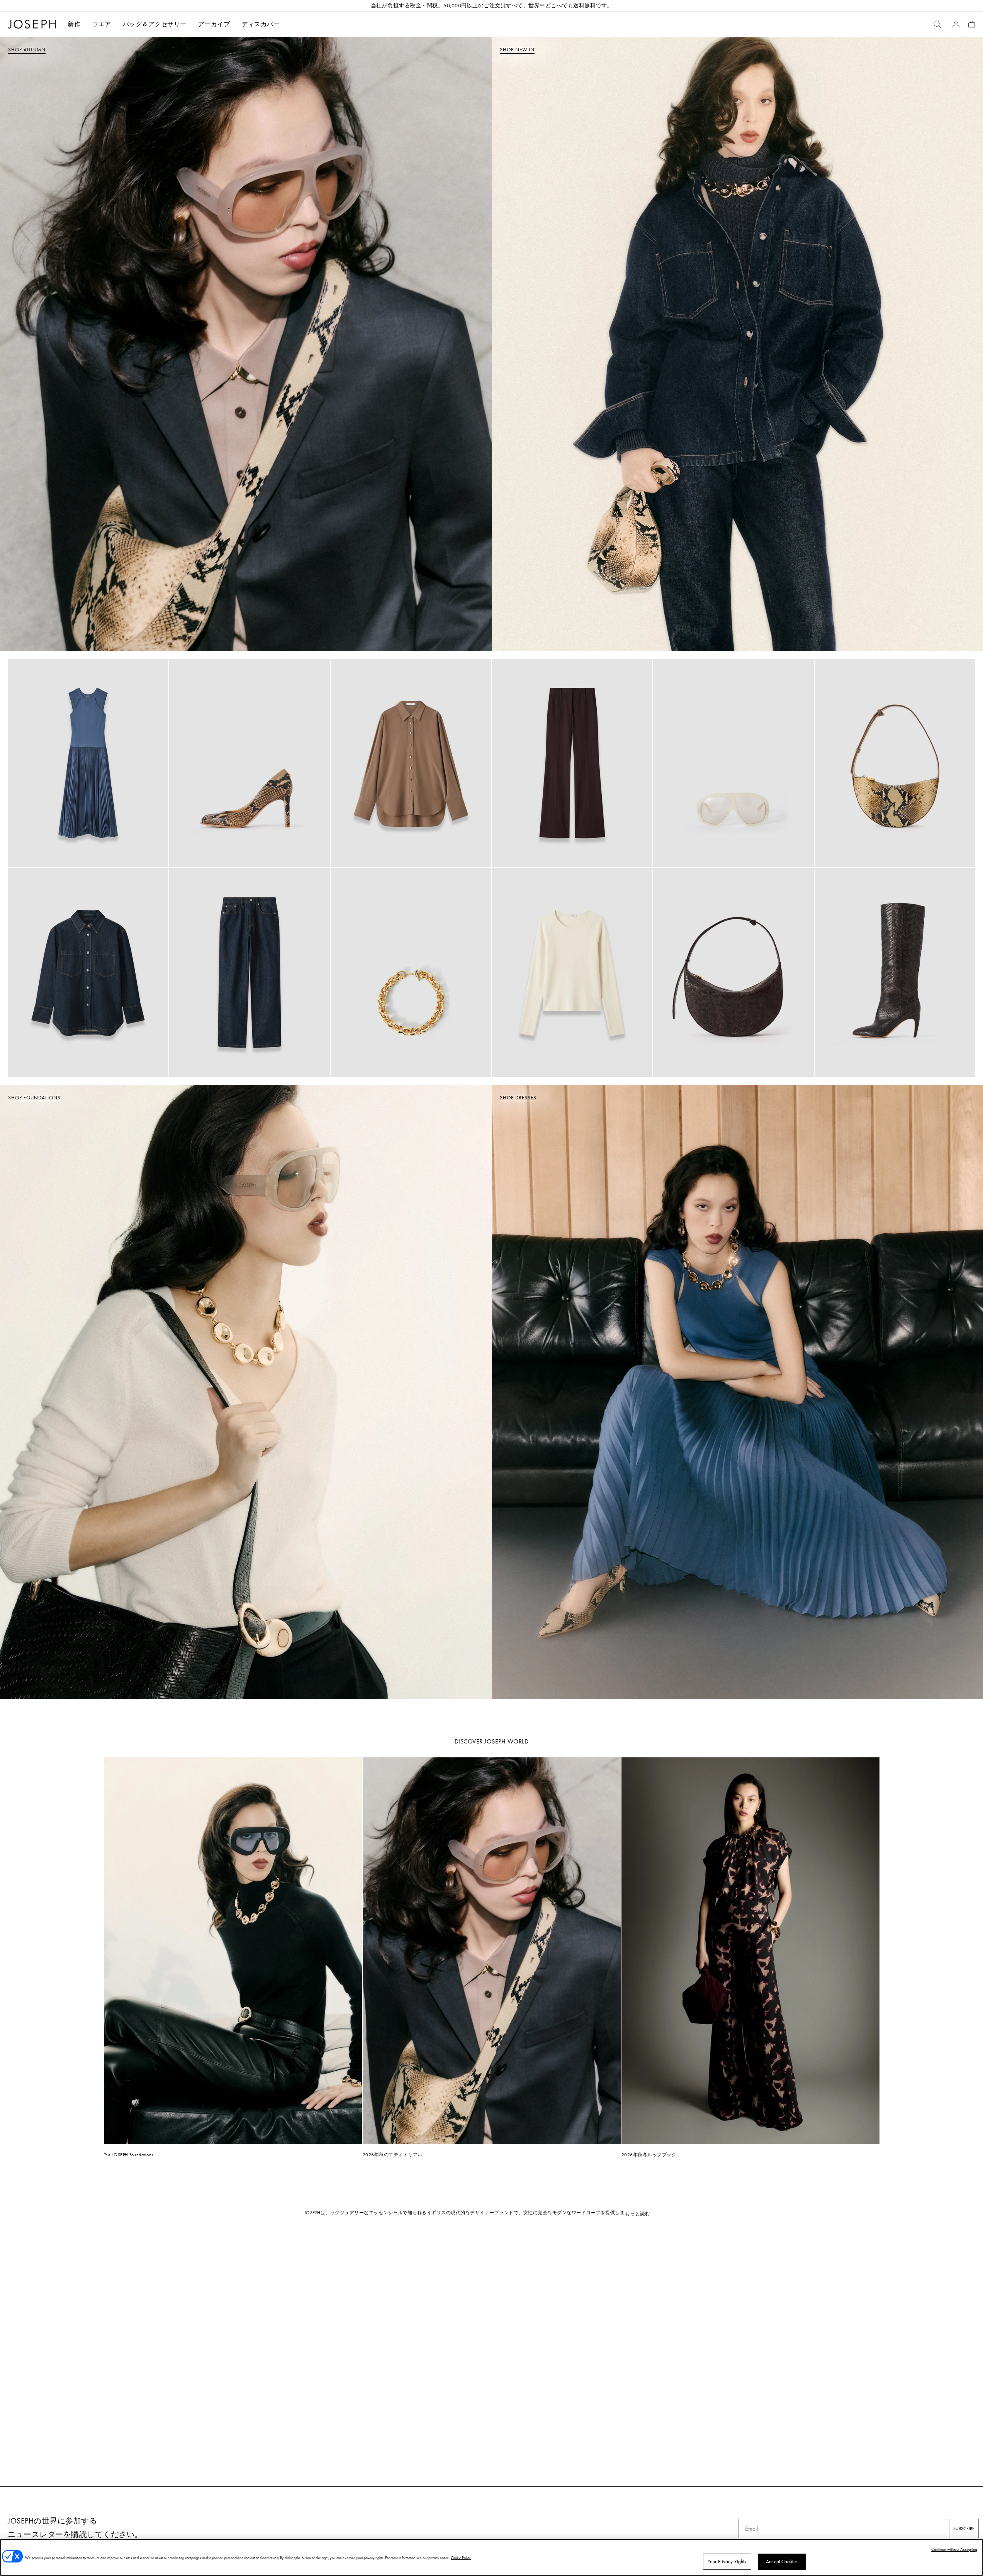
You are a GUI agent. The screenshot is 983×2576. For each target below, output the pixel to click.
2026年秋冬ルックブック (649, 2155)
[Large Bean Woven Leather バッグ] (733, 973)
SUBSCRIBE (964, 2529)
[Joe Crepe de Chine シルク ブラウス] (411, 763)
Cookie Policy (461, 2558)
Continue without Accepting (954, 2549)
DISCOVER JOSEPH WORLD (492, 1741)
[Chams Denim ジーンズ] (250, 973)
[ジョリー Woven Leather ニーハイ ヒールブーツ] (895, 973)
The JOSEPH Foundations (129, 2155)
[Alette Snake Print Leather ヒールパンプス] (250, 763)
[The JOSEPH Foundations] (233, 1951)
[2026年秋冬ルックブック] (750, 1951)
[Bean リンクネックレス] (411, 973)
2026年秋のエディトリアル (393, 2155)
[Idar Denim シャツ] (88, 973)
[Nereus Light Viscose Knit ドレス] (88, 763)
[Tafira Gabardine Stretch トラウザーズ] (572, 763)
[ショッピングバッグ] (972, 24)
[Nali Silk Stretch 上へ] (572, 973)
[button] (102, 24)
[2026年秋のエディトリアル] (492, 1951)
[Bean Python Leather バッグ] (895, 763)
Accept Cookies (782, 2562)
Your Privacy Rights (727, 2562)
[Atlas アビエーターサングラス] (733, 763)
